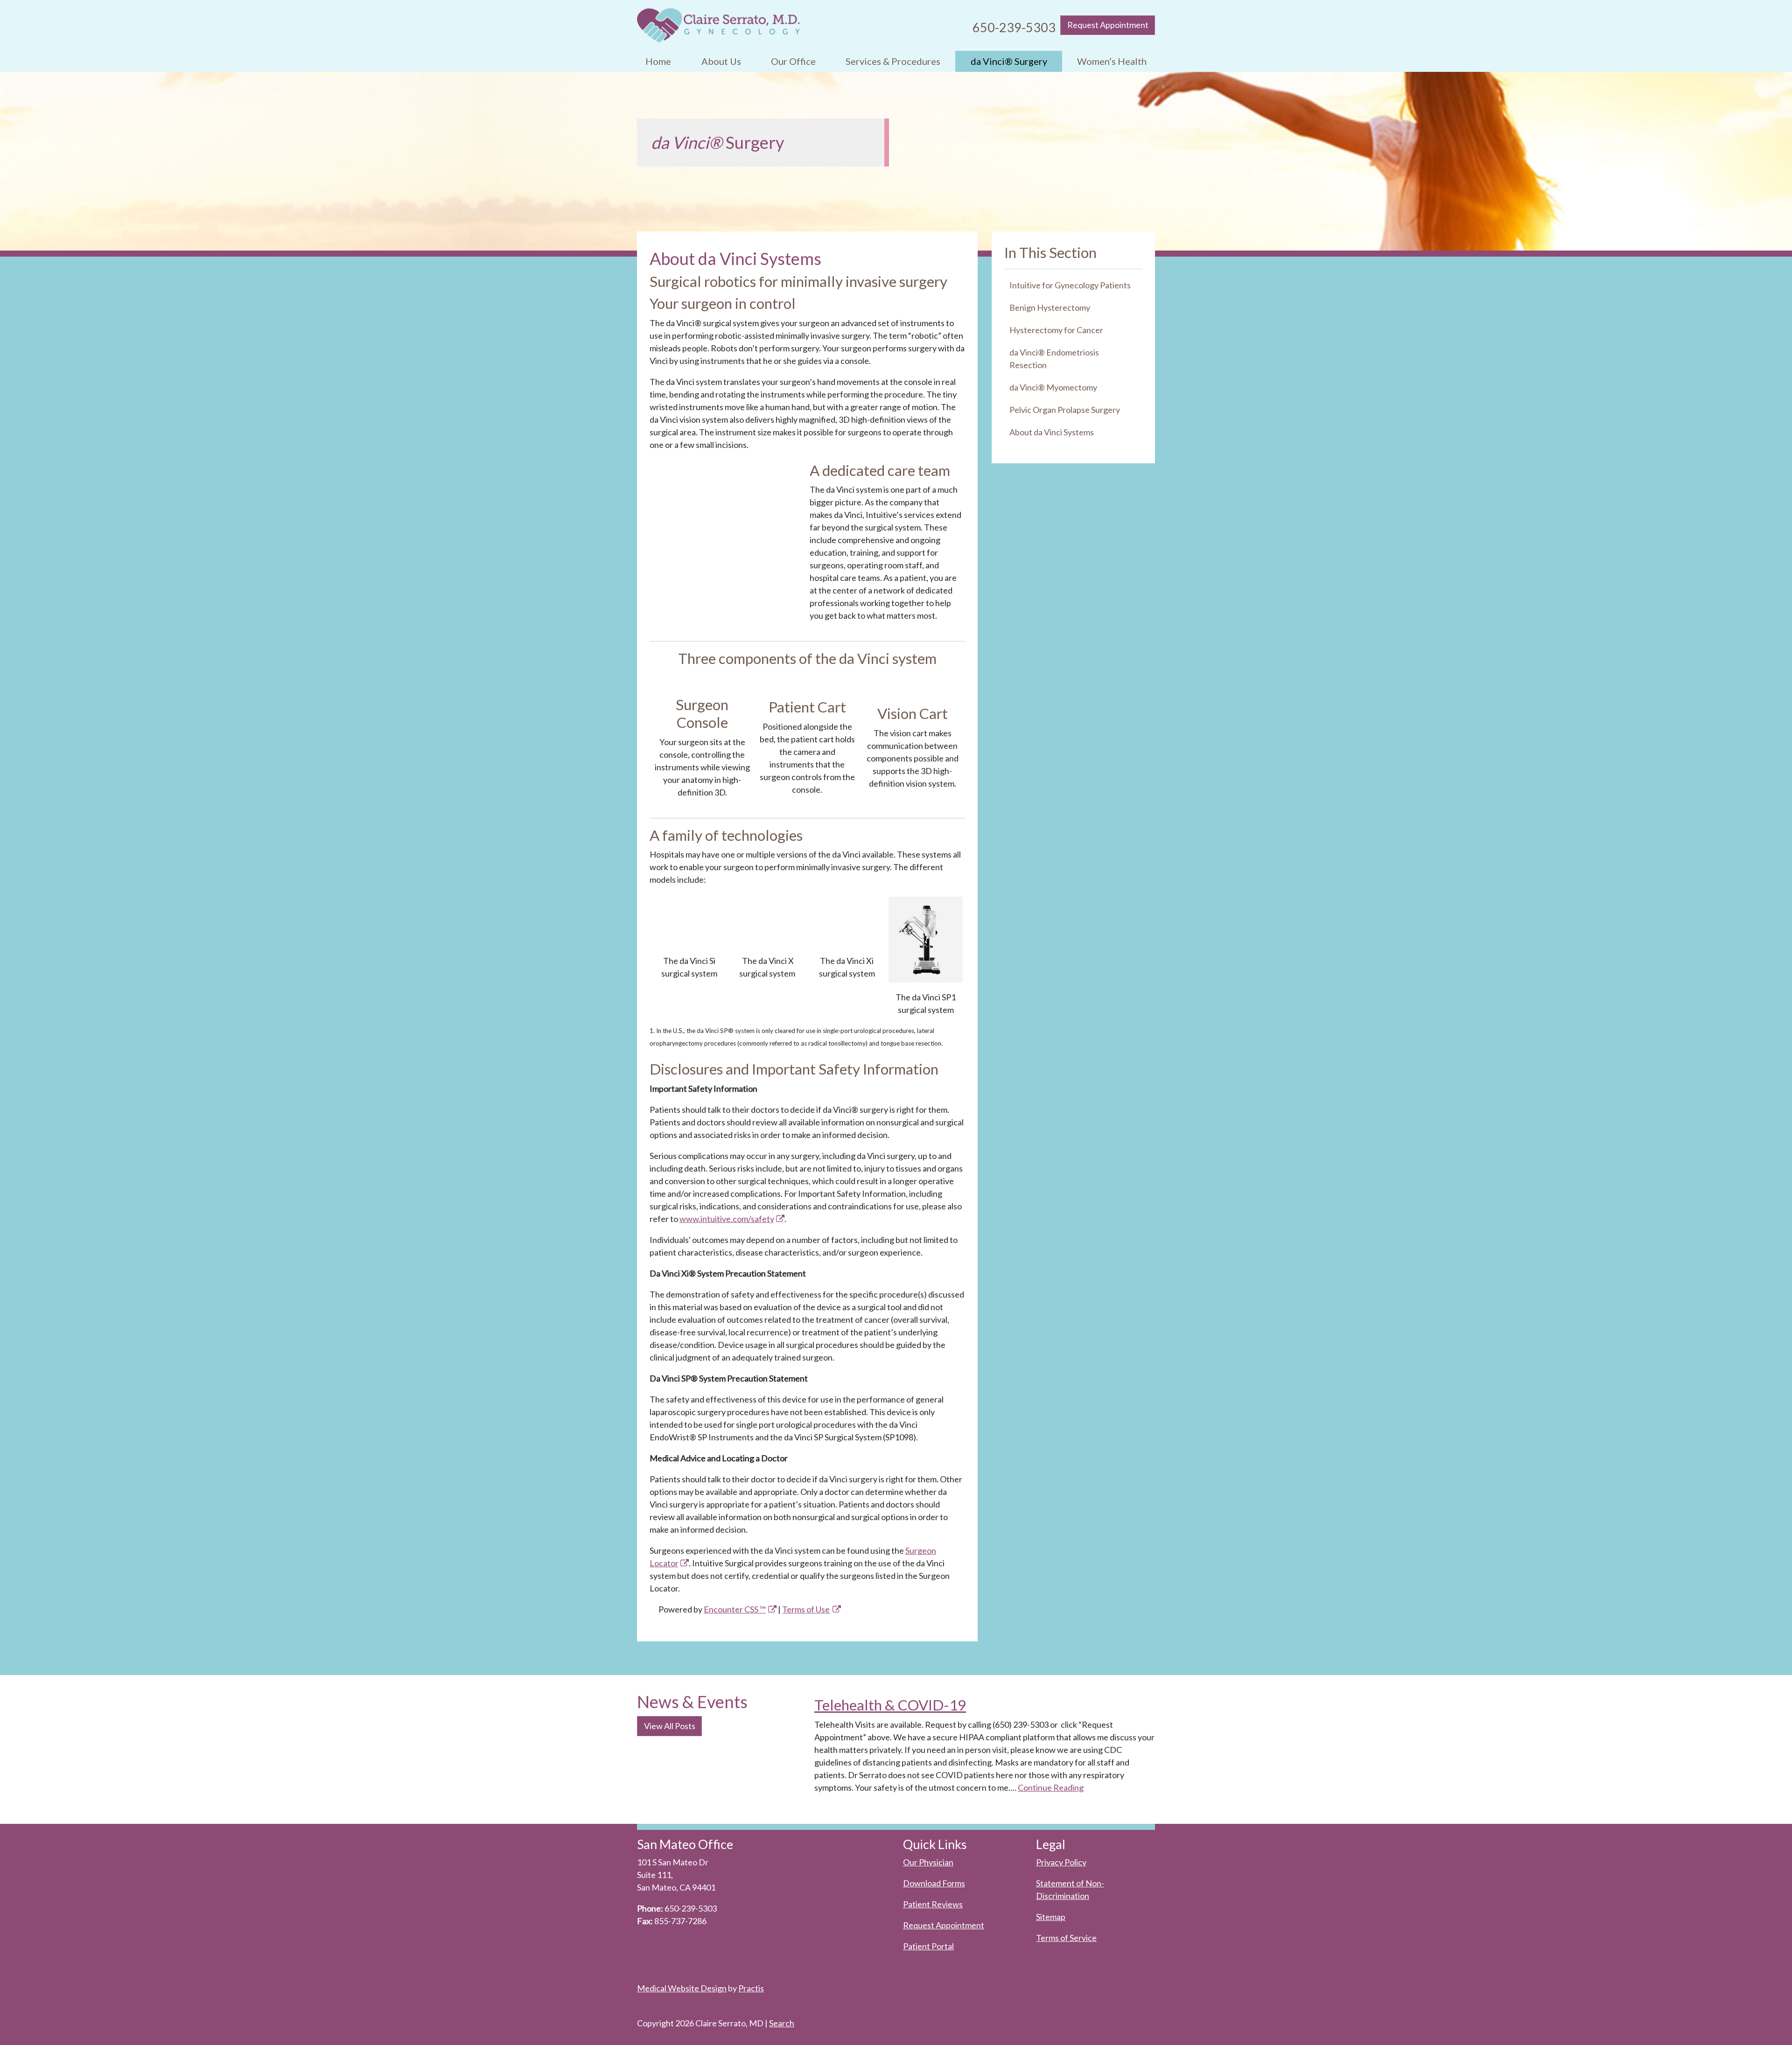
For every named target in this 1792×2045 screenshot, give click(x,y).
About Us (721, 61)
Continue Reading (1051, 1787)
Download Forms (934, 1883)
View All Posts (670, 1726)
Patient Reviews (933, 1904)
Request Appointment (1108, 25)
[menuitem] (658, 61)
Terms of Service (1066, 1938)
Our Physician (928, 1862)
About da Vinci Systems (1052, 432)
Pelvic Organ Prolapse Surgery (1065, 410)
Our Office (793, 61)
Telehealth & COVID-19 (890, 1705)
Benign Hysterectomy (1050, 307)
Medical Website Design (682, 1988)
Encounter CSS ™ (735, 1609)
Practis (751, 1988)
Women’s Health (1112, 61)
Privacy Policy (1061, 1862)
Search (782, 2023)
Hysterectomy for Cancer (1056, 330)
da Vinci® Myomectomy (1053, 387)
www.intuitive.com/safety (727, 1219)
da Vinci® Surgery (1009, 61)
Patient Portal (928, 1946)
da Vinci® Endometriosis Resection (1054, 359)
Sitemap (1051, 1917)
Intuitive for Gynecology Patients (1070, 285)
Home (658, 61)
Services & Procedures (893, 61)
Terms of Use (806, 1609)
